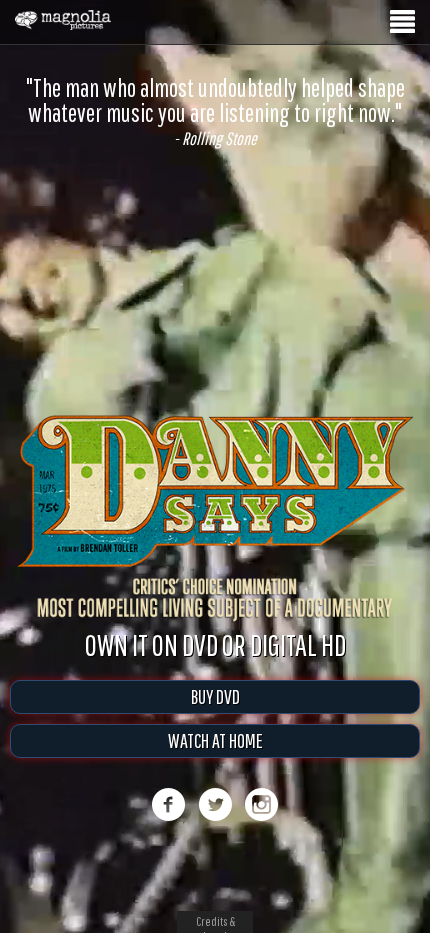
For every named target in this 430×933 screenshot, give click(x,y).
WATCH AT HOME (215, 761)
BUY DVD (215, 717)
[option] (215, 111)
